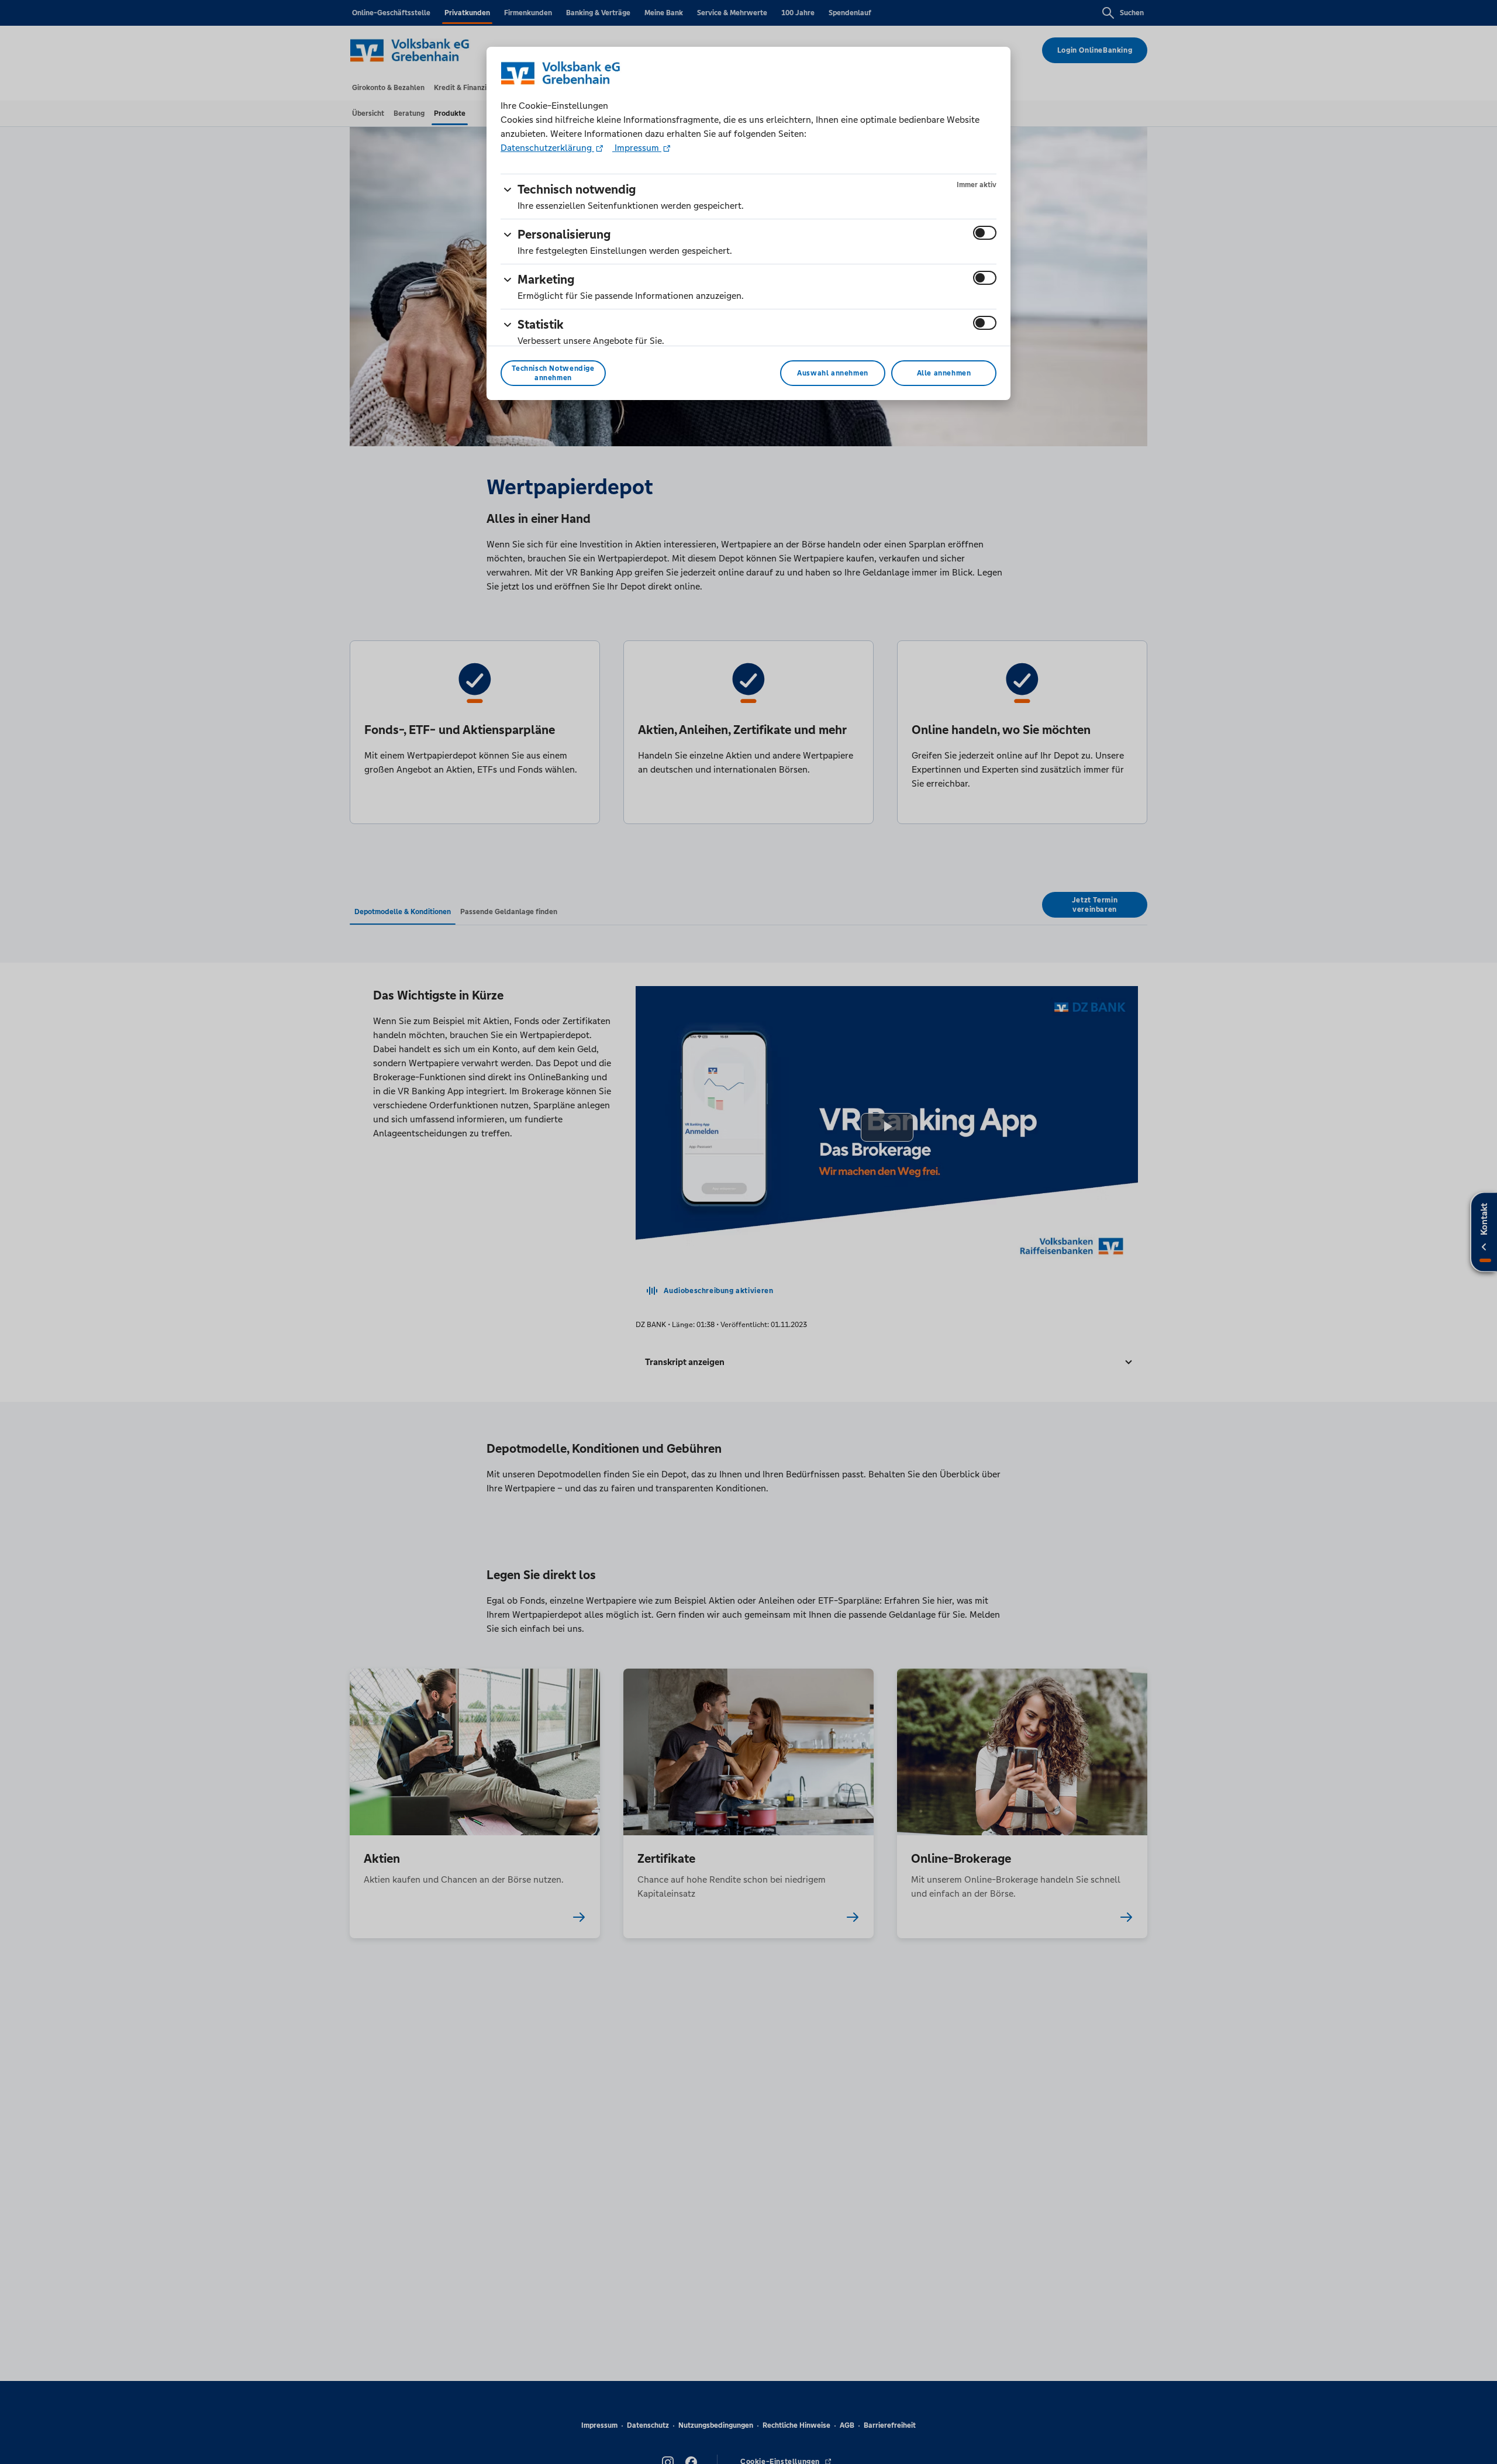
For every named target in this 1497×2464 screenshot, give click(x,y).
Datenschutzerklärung (547, 148)
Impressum (637, 148)
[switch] (985, 233)
